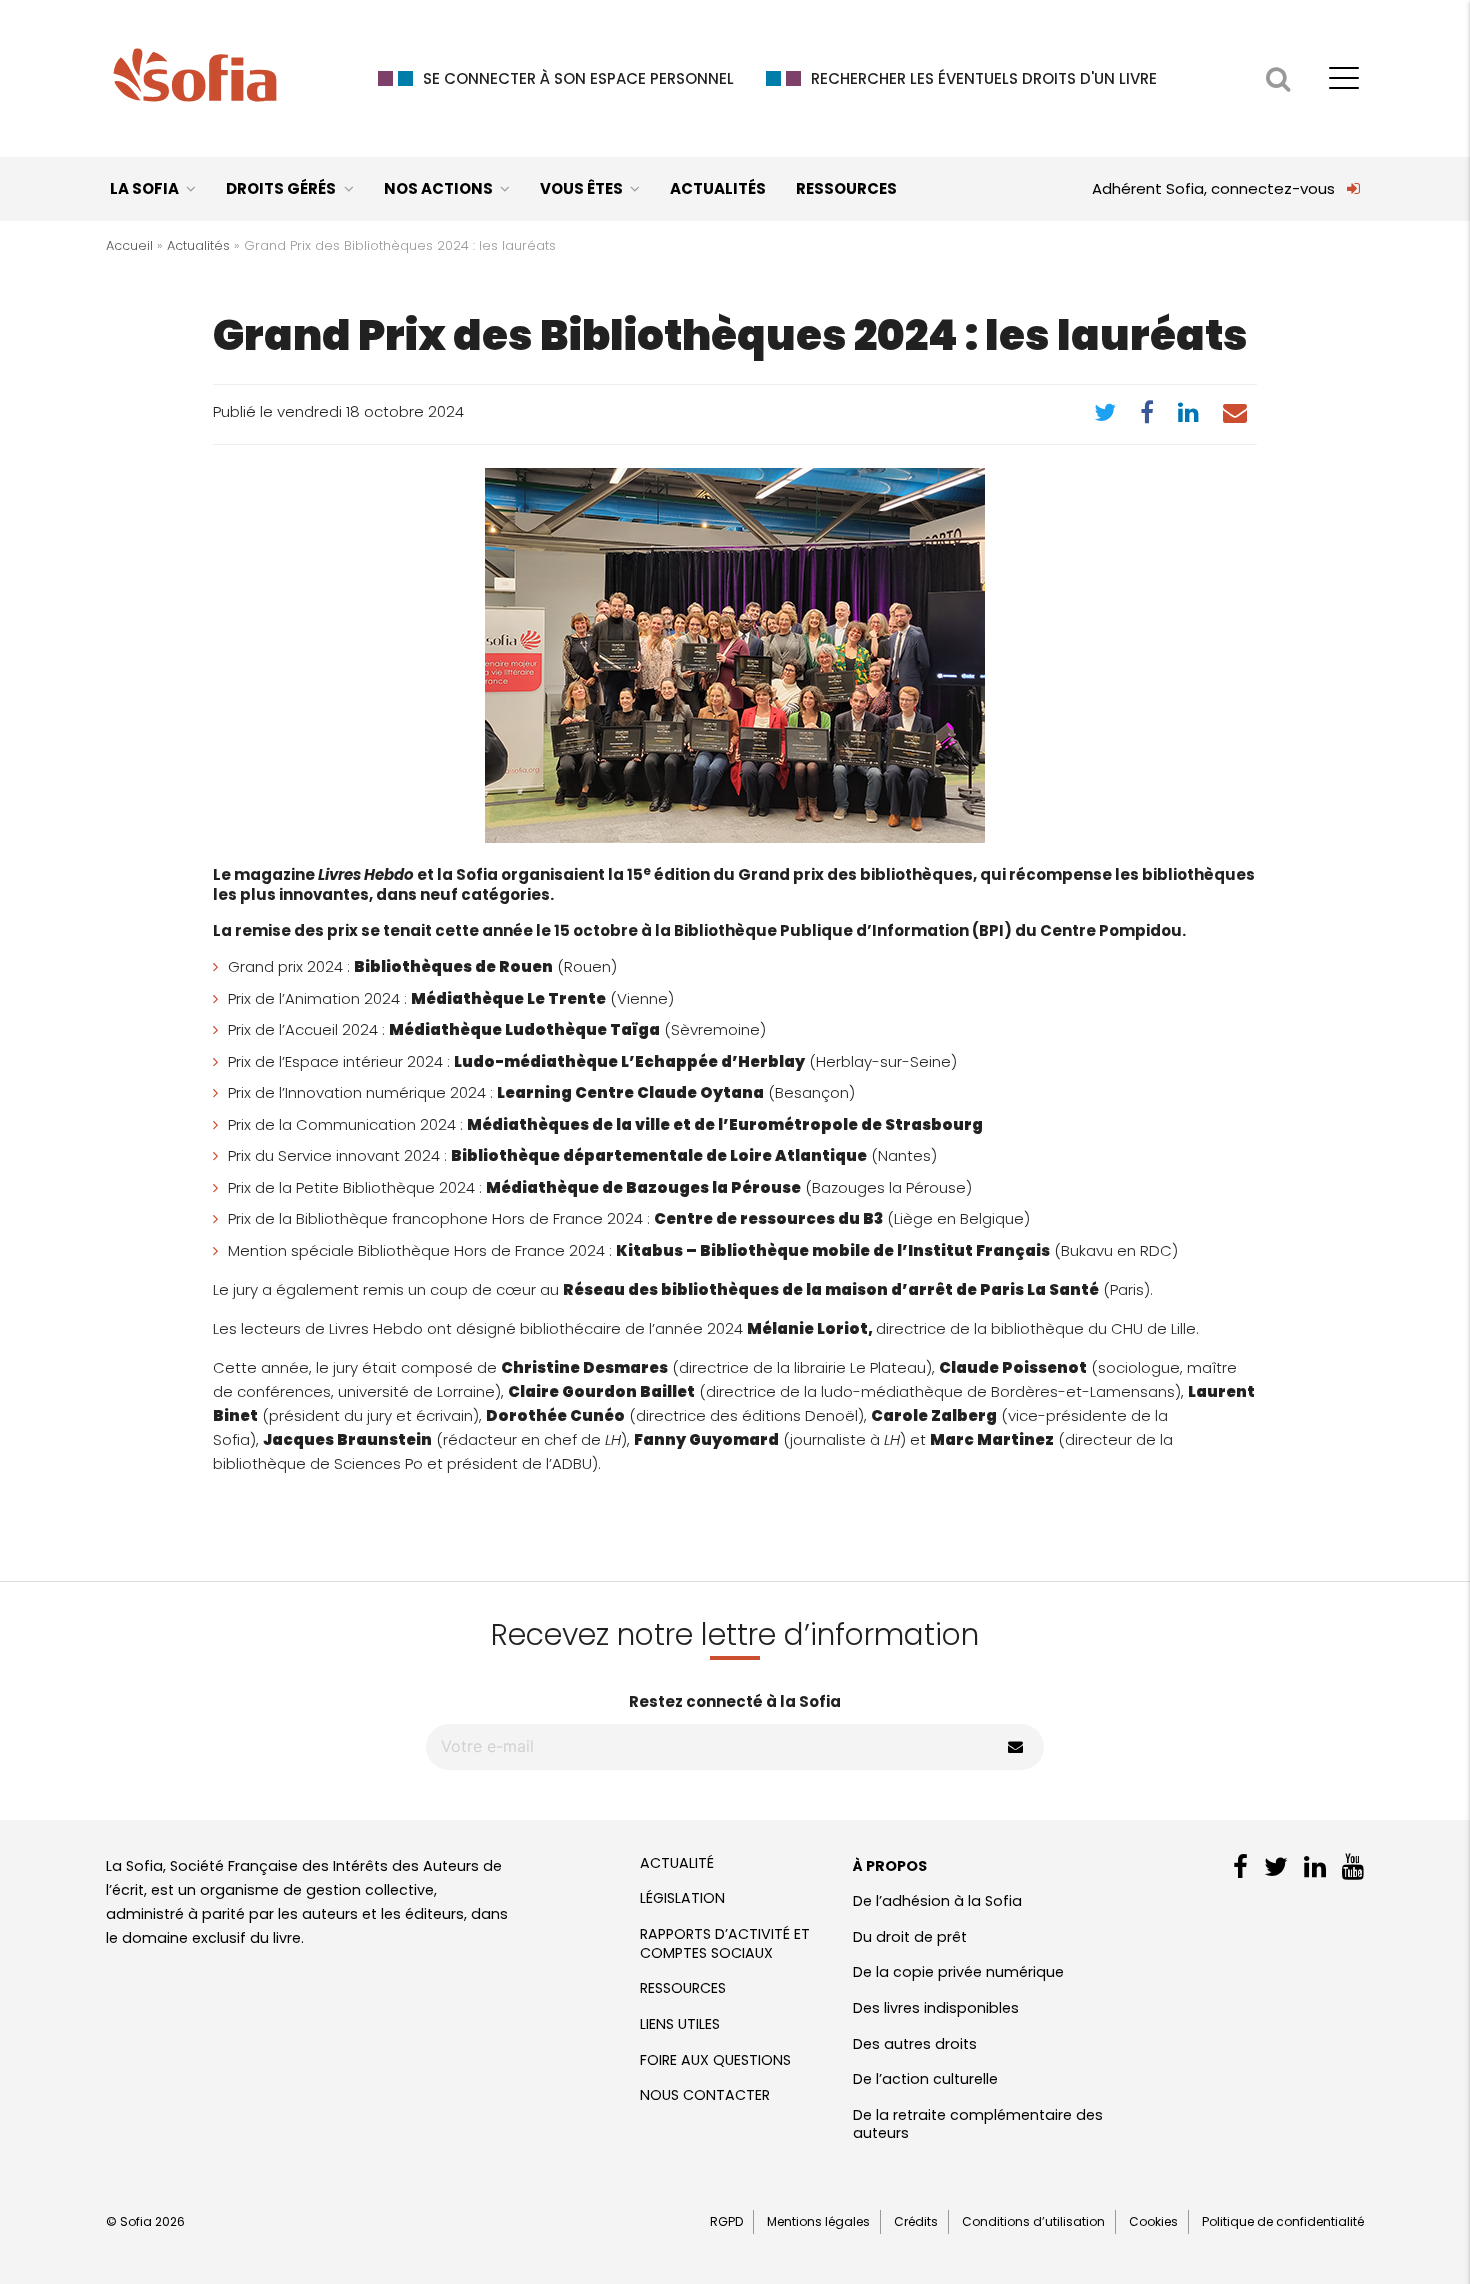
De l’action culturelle (925, 2079)
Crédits (916, 2221)
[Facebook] (1147, 416)
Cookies (1153, 2221)
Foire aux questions (715, 2060)
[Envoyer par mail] (1235, 416)
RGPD (726, 2221)
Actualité (677, 1863)
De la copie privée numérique (958, 1972)
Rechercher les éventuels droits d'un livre (984, 78)
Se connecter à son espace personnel (578, 78)
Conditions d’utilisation (1033, 2221)
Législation (682, 1898)
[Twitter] (1105, 416)
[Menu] (1344, 71)
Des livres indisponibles (936, 2008)
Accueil (129, 245)
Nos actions (438, 188)
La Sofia (144, 188)
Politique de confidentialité (1283, 2221)
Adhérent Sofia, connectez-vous (1213, 188)
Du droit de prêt (910, 1937)
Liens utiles (680, 2024)
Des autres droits (915, 2044)
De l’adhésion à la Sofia (937, 1901)
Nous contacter (705, 2095)
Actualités (718, 188)
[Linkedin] (1188, 416)
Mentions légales (818, 2221)
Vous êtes (581, 188)
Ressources (846, 188)
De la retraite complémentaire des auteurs (978, 2124)
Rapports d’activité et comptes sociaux (725, 1943)
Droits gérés (281, 188)
